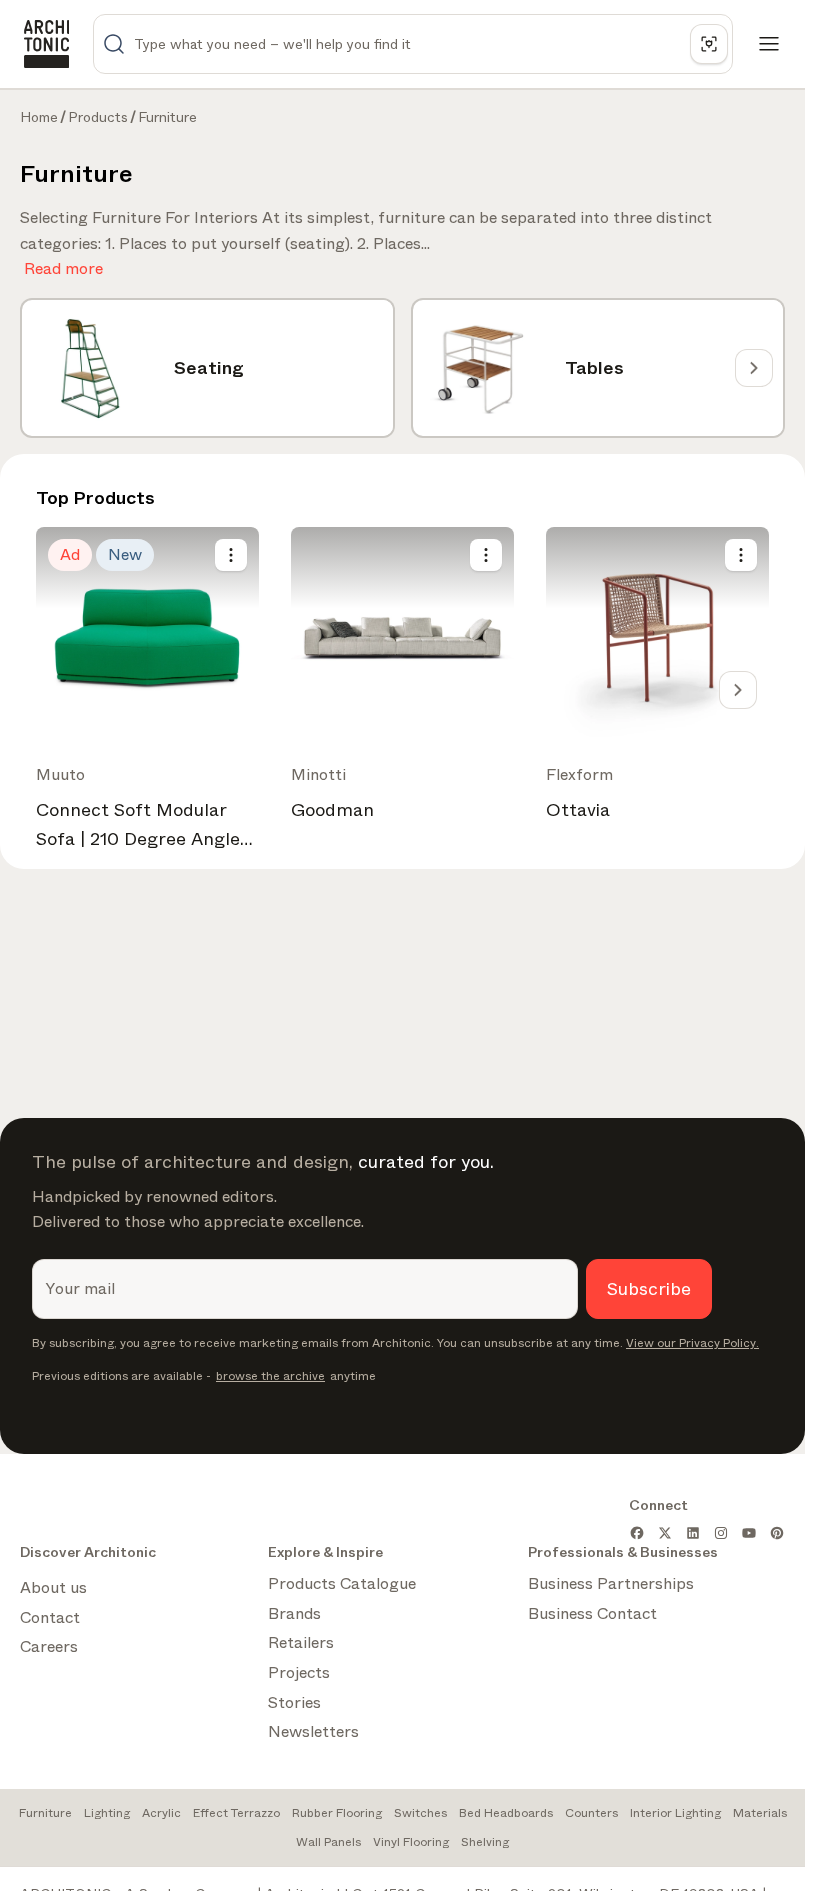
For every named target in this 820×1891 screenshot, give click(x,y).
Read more (63, 264)
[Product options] (231, 555)
